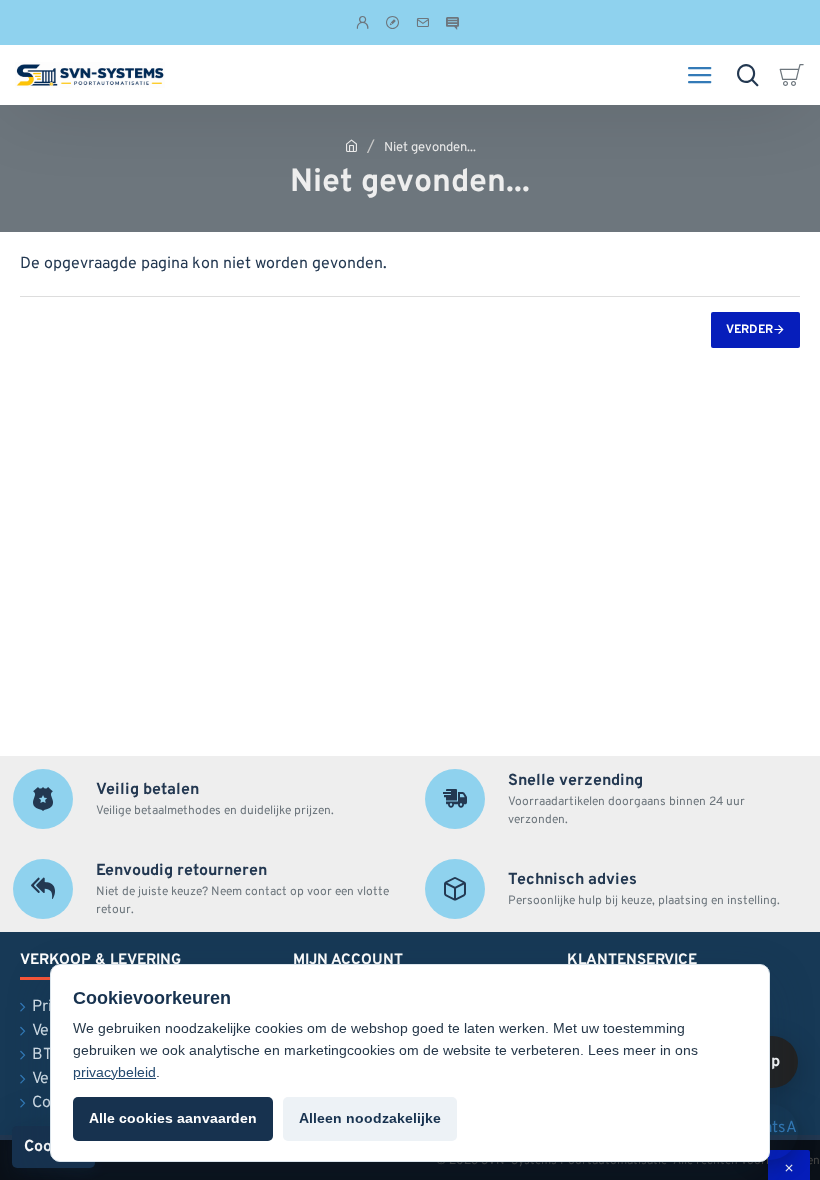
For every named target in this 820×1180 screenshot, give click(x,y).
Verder (749, 330)
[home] (351, 145)
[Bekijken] (795, 75)
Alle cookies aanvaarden (173, 1118)
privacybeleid (114, 1072)
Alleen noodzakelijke (370, 1118)
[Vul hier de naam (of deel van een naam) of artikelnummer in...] (747, 75)
